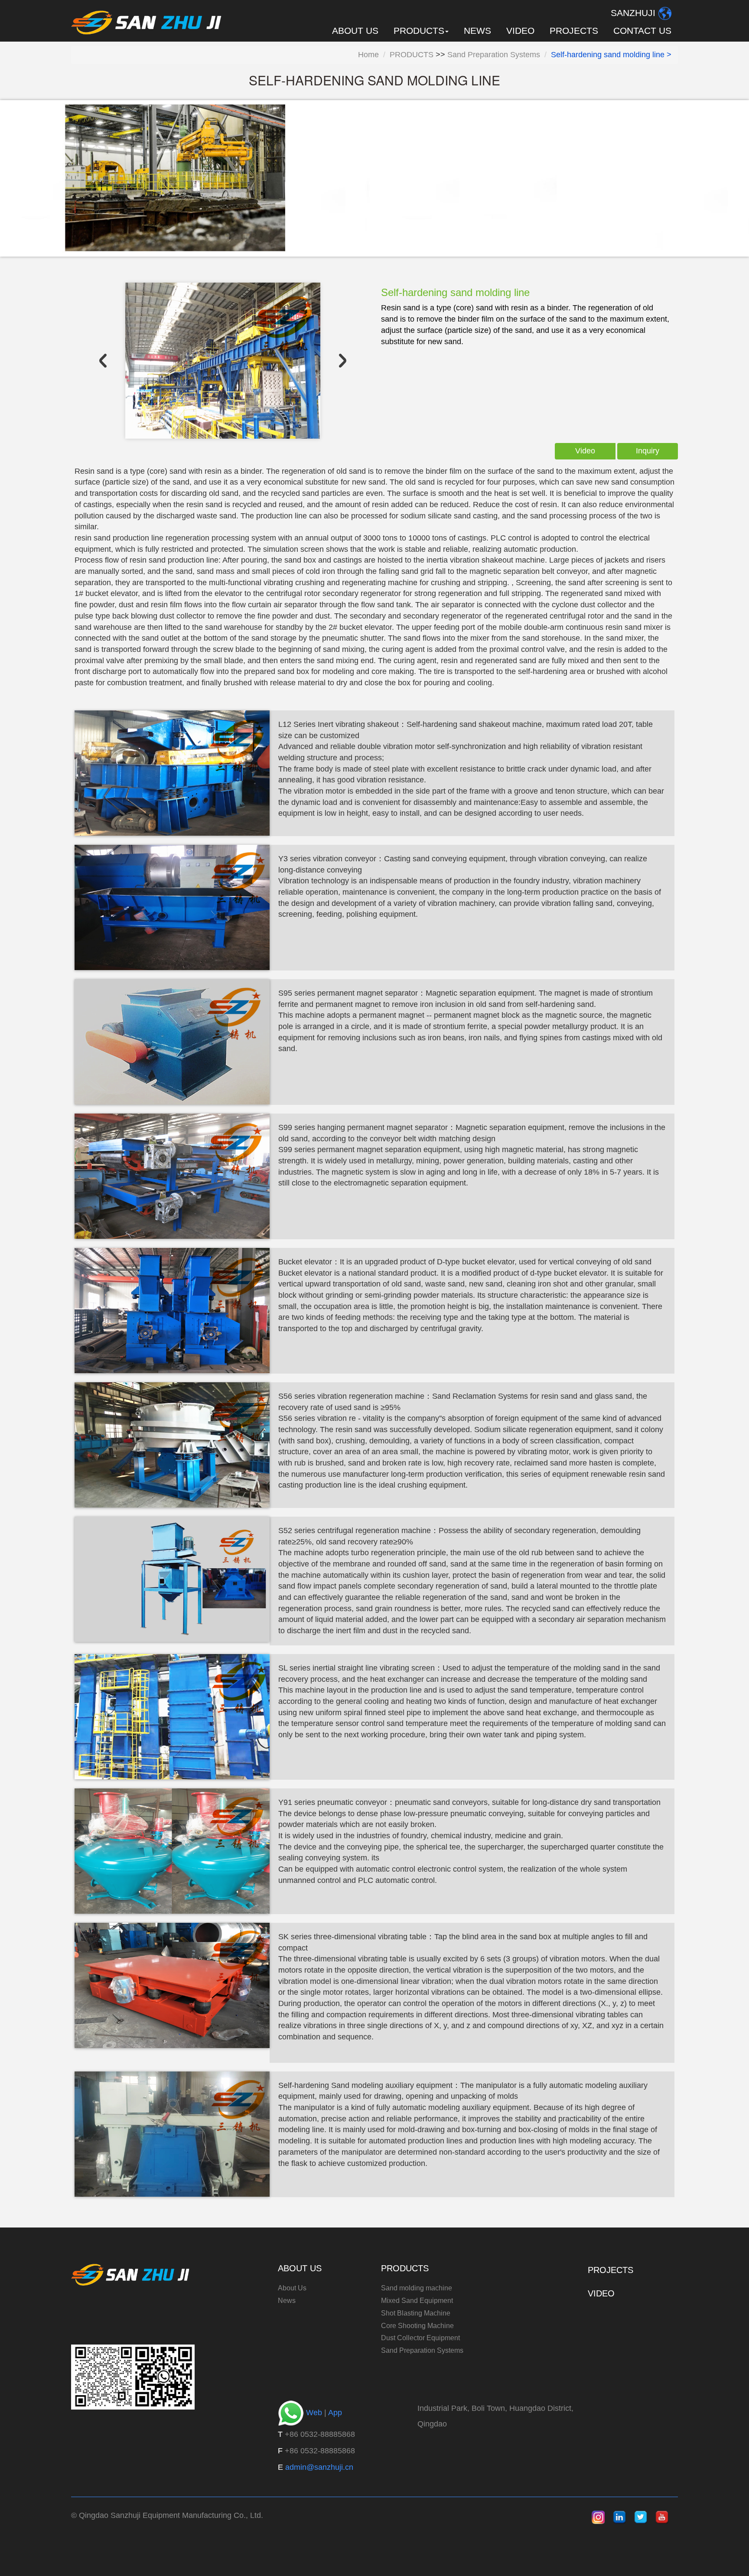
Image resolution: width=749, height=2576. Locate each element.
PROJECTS (574, 31)
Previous (103, 361)
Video (585, 451)
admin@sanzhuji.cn (319, 2467)
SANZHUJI (633, 13)
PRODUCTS (412, 55)
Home (368, 55)
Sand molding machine (417, 2288)
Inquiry (648, 451)
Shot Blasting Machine (416, 2313)
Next (343, 361)
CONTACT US (642, 31)
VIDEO (520, 31)
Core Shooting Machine (417, 2326)
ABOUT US (355, 31)
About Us (292, 2288)
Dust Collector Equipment (420, 2338)
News (287, 2301)
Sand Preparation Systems (494, 55)
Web (314, 2413)
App (335, 2413)
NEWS (477, 31)
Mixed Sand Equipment (417, 2301)
